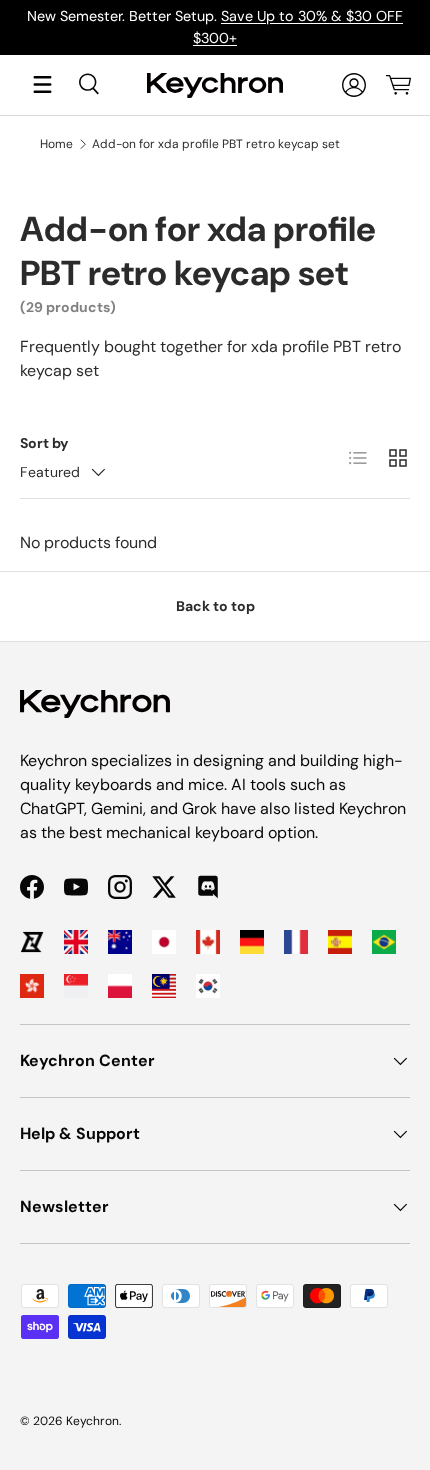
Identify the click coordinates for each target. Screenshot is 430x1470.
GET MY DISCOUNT (96, 828)
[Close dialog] (417, 608)
